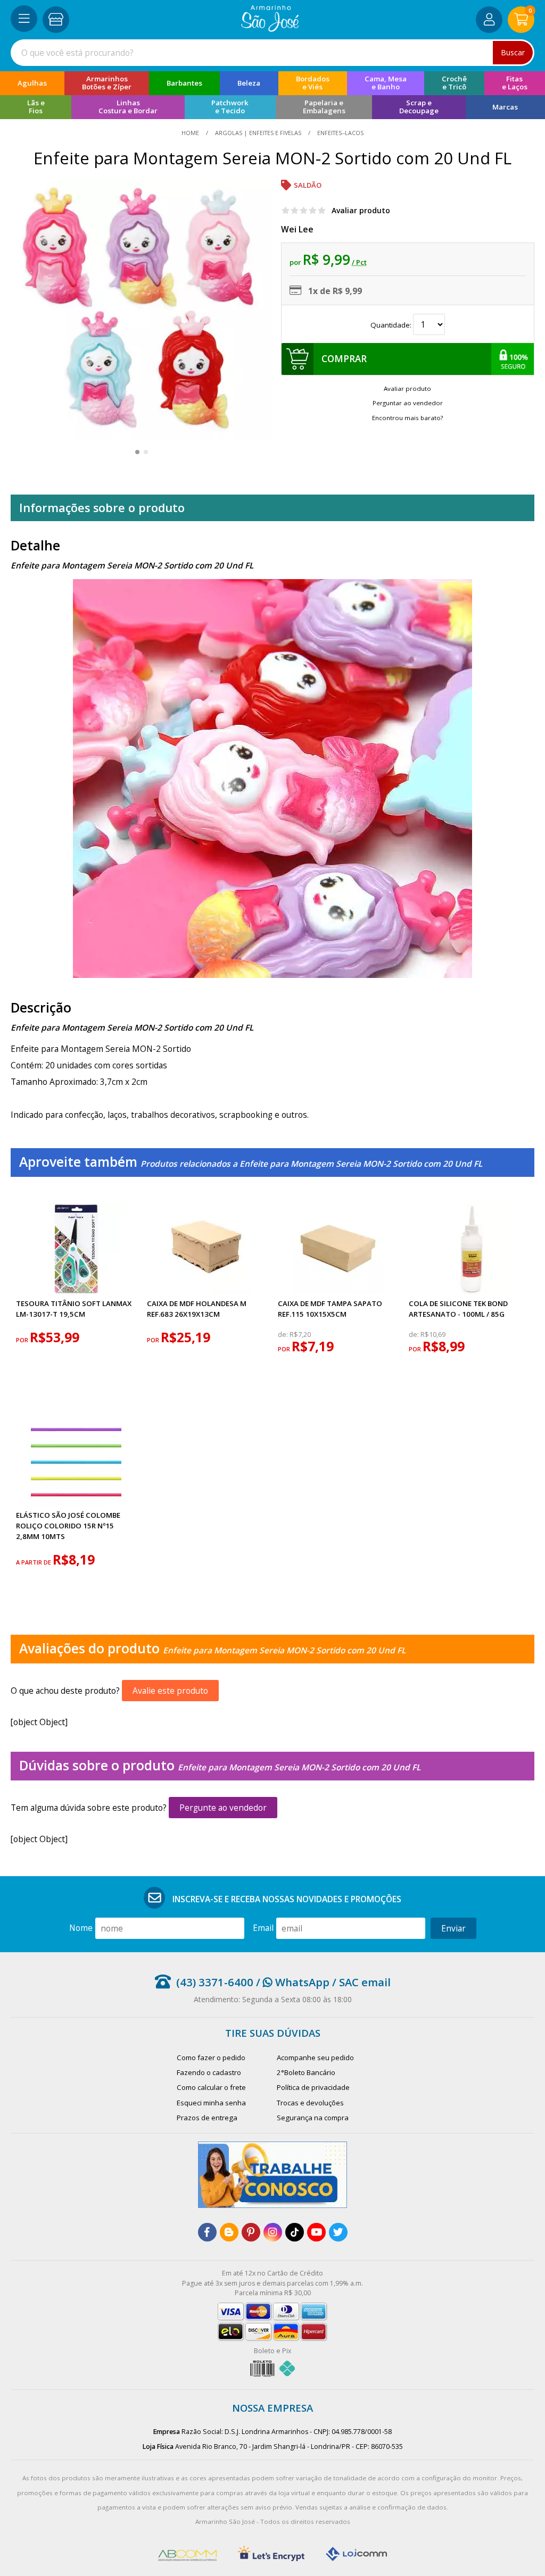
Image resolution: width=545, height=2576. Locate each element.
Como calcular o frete (211, 2087)
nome (81, 1928)
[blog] (229, 2232)
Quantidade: (392, 325)
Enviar (453, 1928)
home (191, 133)
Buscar (513, 52)
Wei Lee (297, 229)
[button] (137, 452)
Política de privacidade (313, 2087)
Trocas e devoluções (310, 2103)
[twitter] (338, 2232)
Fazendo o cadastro (209, 2072)
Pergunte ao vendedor (223, 1808)
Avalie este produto (170, 1691)
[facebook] (207, 2232)
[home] (270, 29)
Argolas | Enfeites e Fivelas (258, 133)
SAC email (365, 1982)
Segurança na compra (313, 2118)
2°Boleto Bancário (306, 2072)
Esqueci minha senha (211, 2103)
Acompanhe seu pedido (315, 2058)
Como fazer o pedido (211, 2058)
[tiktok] (295, 2232)
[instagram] (273, 2232)
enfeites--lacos (340, 133)
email (263, 1928)
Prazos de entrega (207, 2118)
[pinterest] (251, 2232)
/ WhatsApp (291, 1982)
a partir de (34, 1562)
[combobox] (272, 53)
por (23, 1340)
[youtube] (316, 2232)
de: (284, 1335)
